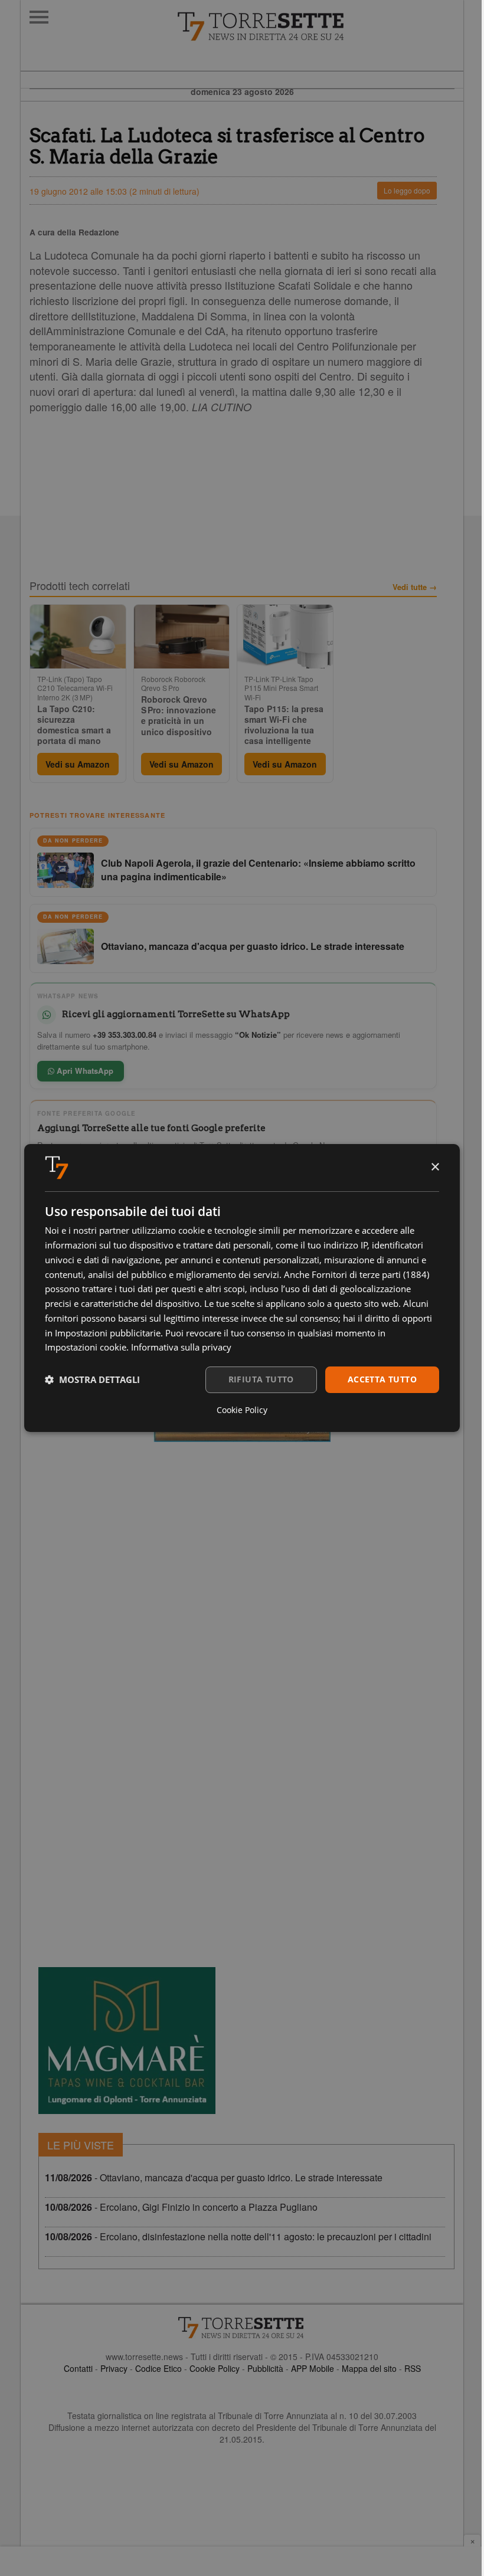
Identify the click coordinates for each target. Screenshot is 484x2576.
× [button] (435, 1167)
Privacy (114, 2368)
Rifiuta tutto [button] (261, 1379)
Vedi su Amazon (78, 764)
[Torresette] (320, 27)
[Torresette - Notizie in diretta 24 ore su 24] (242, 2328)
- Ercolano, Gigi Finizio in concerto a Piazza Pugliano (181, 2207)
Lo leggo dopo (407, 190)
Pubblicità (265, 2368)
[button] (92, 1380)
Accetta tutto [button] (382, 1379)
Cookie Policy (215, 2368)
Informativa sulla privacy (181, 1347)
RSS (413, 2368)
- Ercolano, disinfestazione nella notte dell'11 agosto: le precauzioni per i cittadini (238, 2236)
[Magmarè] (127, 2041)
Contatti (78, 2368)
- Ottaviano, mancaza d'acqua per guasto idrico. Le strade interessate (214, 2177)
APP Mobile (313, 2368)
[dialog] (242, 1288)
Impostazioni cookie (86, 1347)
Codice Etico (158, 2368)
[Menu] (39, 17)
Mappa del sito (369, 2368)
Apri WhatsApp (84, 1071)
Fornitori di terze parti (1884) (370, 1274)
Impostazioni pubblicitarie (108, 1333)
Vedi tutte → (415, 587)
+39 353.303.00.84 (125, 1035)
